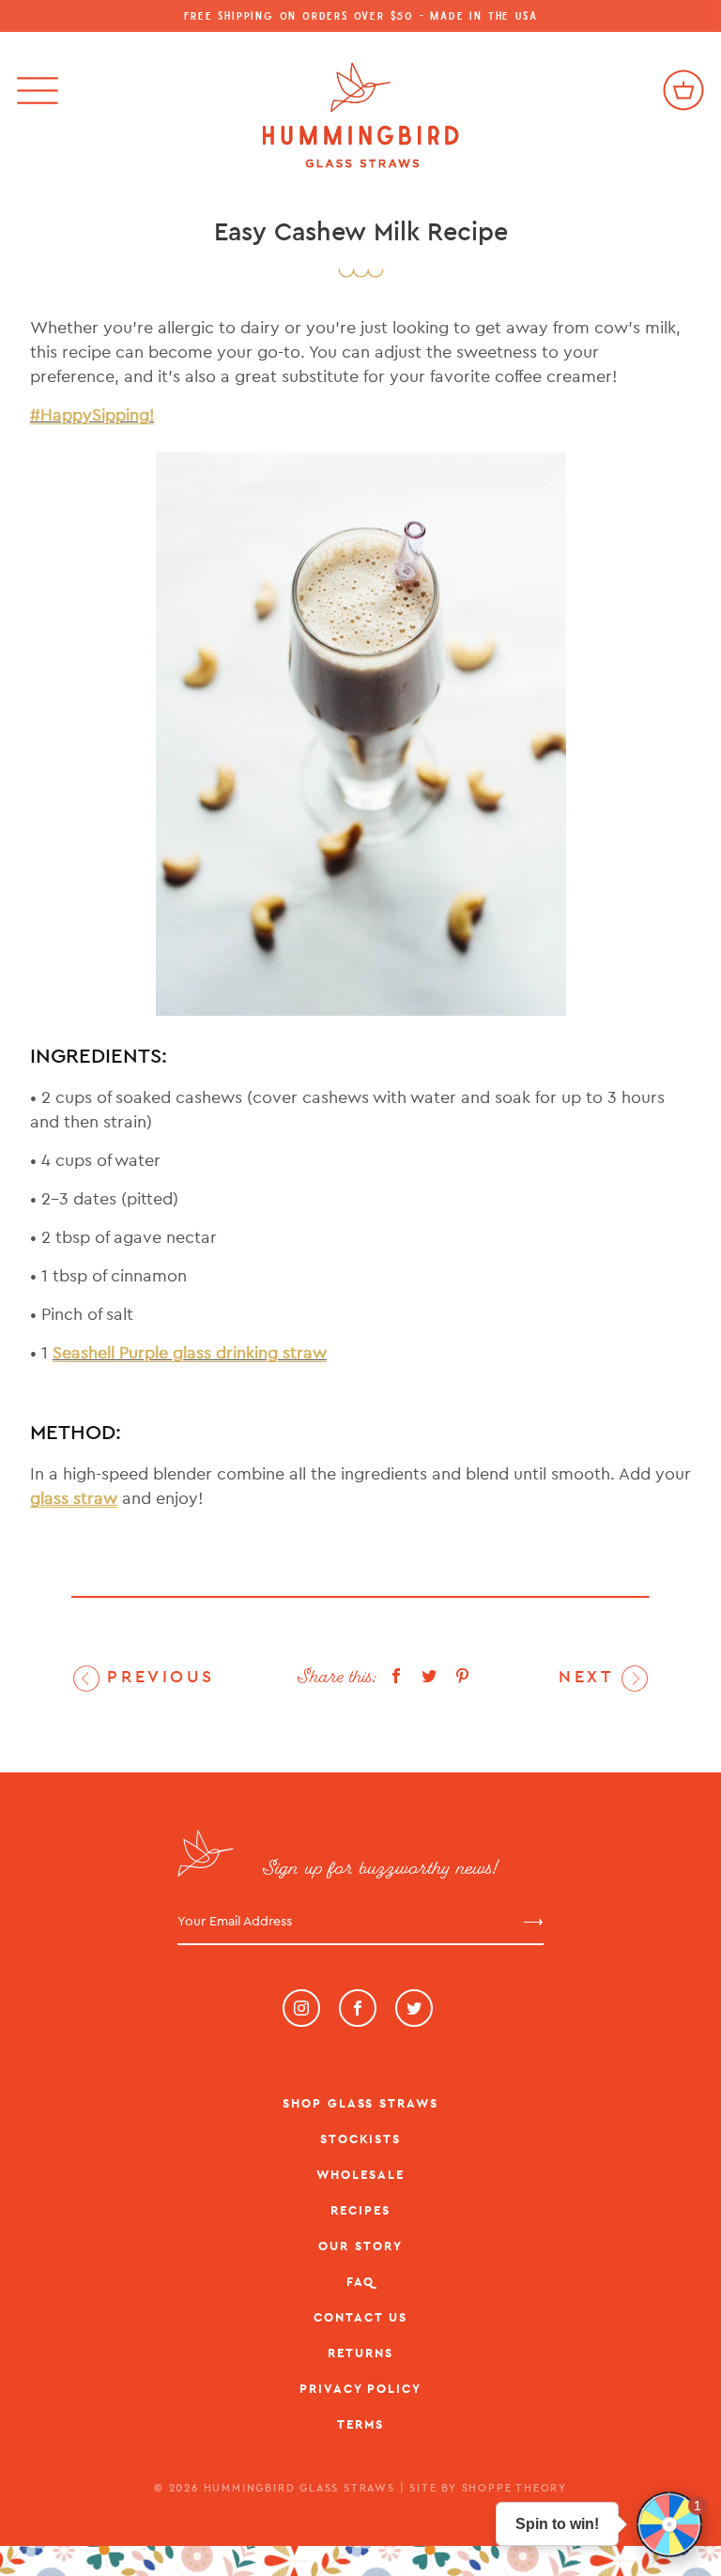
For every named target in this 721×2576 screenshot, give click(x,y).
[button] (669, 2524)
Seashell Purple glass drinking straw (190, 1353)
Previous (157, 1677)
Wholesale (360, 2175)
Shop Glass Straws (360, 2103)
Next (590, 1677)
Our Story (360, 2246)
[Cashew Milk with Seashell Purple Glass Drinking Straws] (361, 734)
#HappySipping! (92, 415)
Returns (360, 2353)
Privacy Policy (360, 2389)
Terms (360, 2424)
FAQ (361, 2282)
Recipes (360, 2210)
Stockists (361, 2139)
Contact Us (360, 2317)
